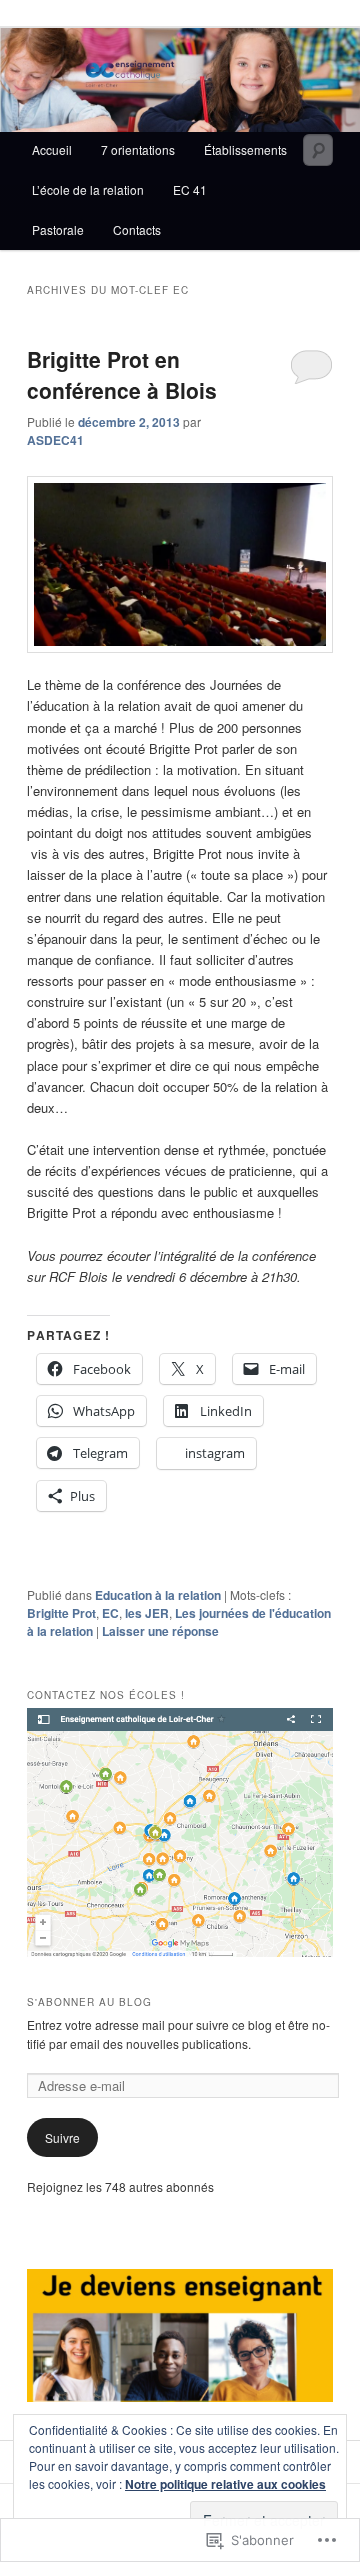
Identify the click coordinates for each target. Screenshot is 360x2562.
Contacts (137, 229)
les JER (147, 1613)
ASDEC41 (55, 440)
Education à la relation (158, 1595)
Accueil (52, 149)
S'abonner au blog (89, 2002)
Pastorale (58, 229)
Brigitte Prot (61, 1613)
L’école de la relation (88, 189)
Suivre (62, 2137)
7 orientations (138, 149)
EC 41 (190, 189)
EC (110, 1613)
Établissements (245, 149)
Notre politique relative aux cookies (225, 2484)
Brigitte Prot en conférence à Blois (122, 375)
